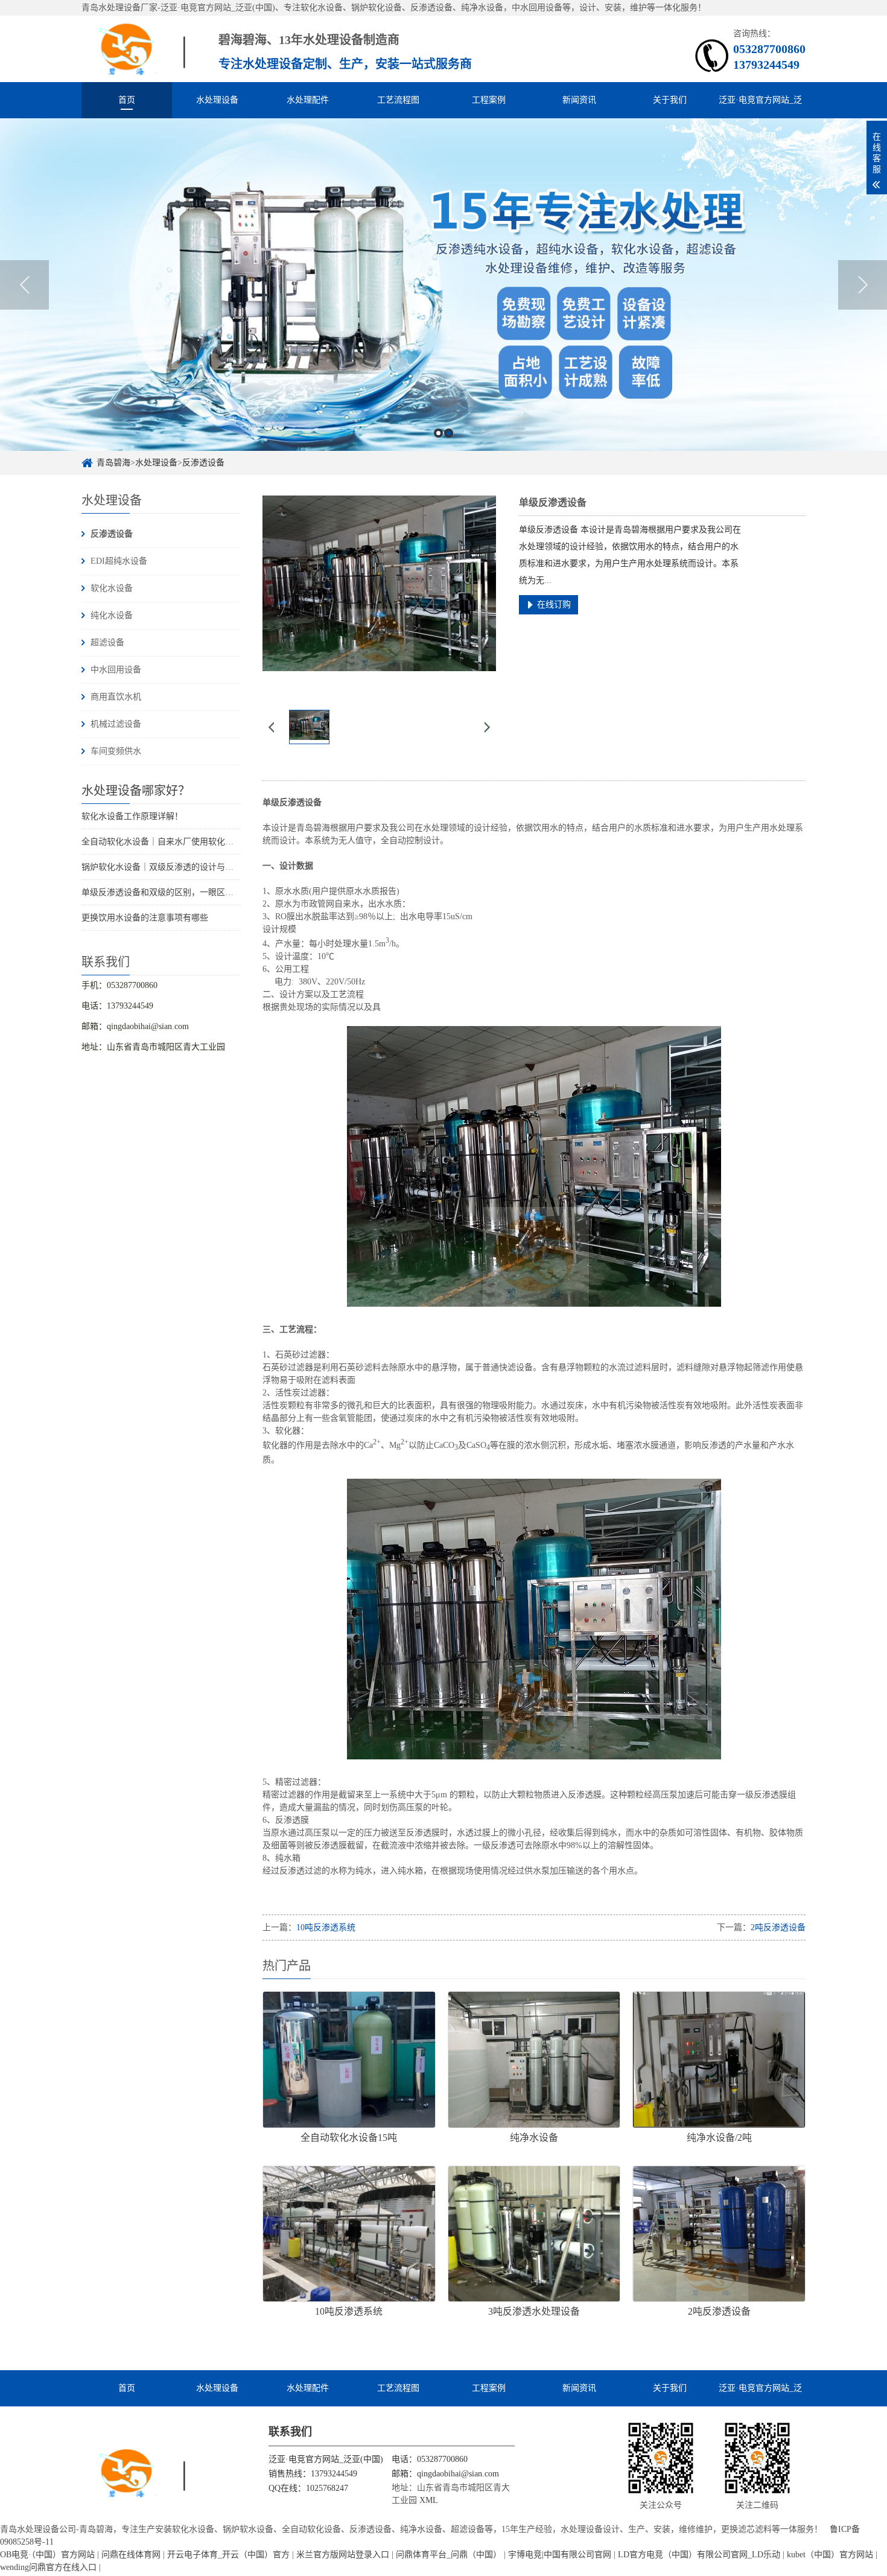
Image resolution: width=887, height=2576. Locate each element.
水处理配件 (308, 100)
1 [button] (438, 433)
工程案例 (489, 100)
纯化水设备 (112, 615)
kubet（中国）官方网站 (830, 2555)
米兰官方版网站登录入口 (343, 2555)
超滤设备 (107, 642)
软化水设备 (112, 588)
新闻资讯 (579, 100)
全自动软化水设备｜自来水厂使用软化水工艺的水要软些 (187, 842)
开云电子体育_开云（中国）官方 (228, 2555)
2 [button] (449, 433)
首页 (127, 100)
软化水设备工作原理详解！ (132, 816)
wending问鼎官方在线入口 (48, 2567)
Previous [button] (24, 285)
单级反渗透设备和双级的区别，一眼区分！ (162, 892)
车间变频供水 (116, 751)
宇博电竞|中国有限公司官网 (560, 2555)
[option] (443, 285)
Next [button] (863, 285)
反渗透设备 (203, 463)
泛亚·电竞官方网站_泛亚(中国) (760, 107)
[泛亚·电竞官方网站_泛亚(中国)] (148, 49)
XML (429, 2500)
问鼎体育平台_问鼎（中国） (449, 2555)
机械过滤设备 (116, 724)
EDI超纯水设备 (119, 561)
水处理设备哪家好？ (136, 791)
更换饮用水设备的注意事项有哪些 (145, 918)
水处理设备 (217, 100)
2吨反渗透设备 (778, 1927)
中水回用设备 (116, 670)
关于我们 (670, 100)
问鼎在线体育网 (131, 2555)
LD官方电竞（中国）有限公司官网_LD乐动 (699, 2555)
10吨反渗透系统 (326, 1927)
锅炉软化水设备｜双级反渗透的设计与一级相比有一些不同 (191, 867)
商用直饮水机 (116, 697)
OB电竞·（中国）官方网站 (47, 2555)
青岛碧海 (113, 463)
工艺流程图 (398, 100)
